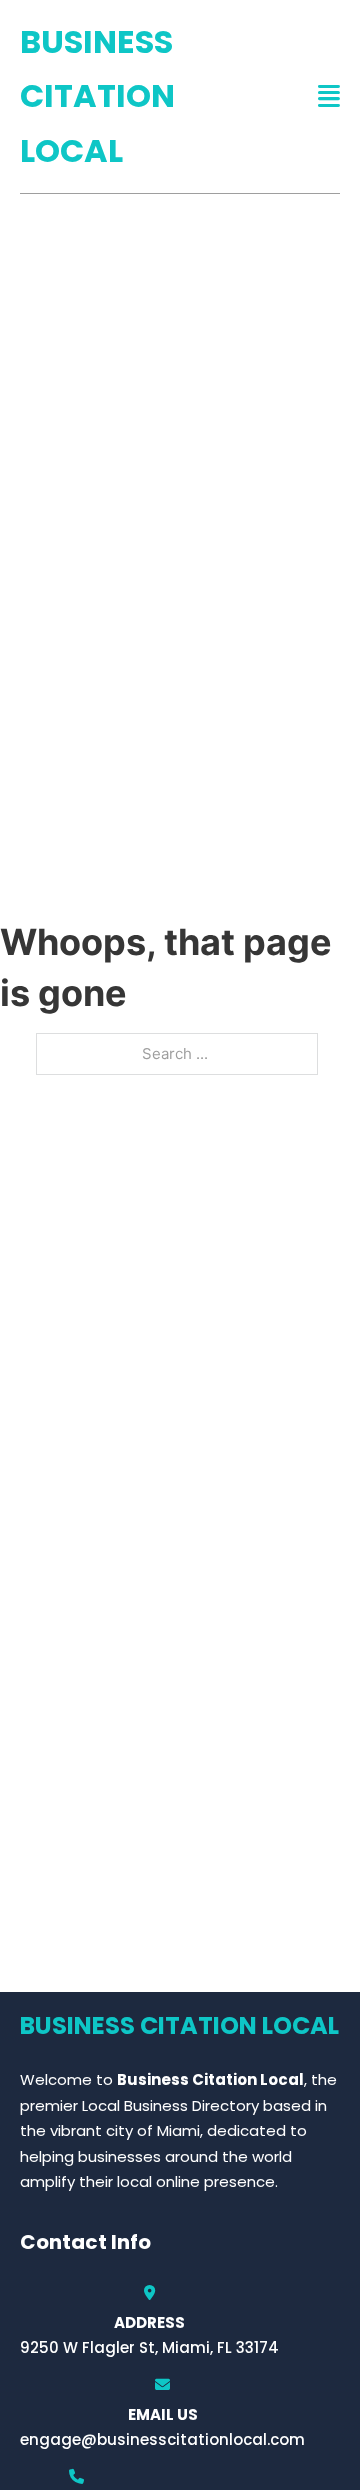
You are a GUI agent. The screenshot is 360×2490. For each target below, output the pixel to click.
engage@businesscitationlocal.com (162, 2439)
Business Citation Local (97, 96)
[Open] (329, 96)
